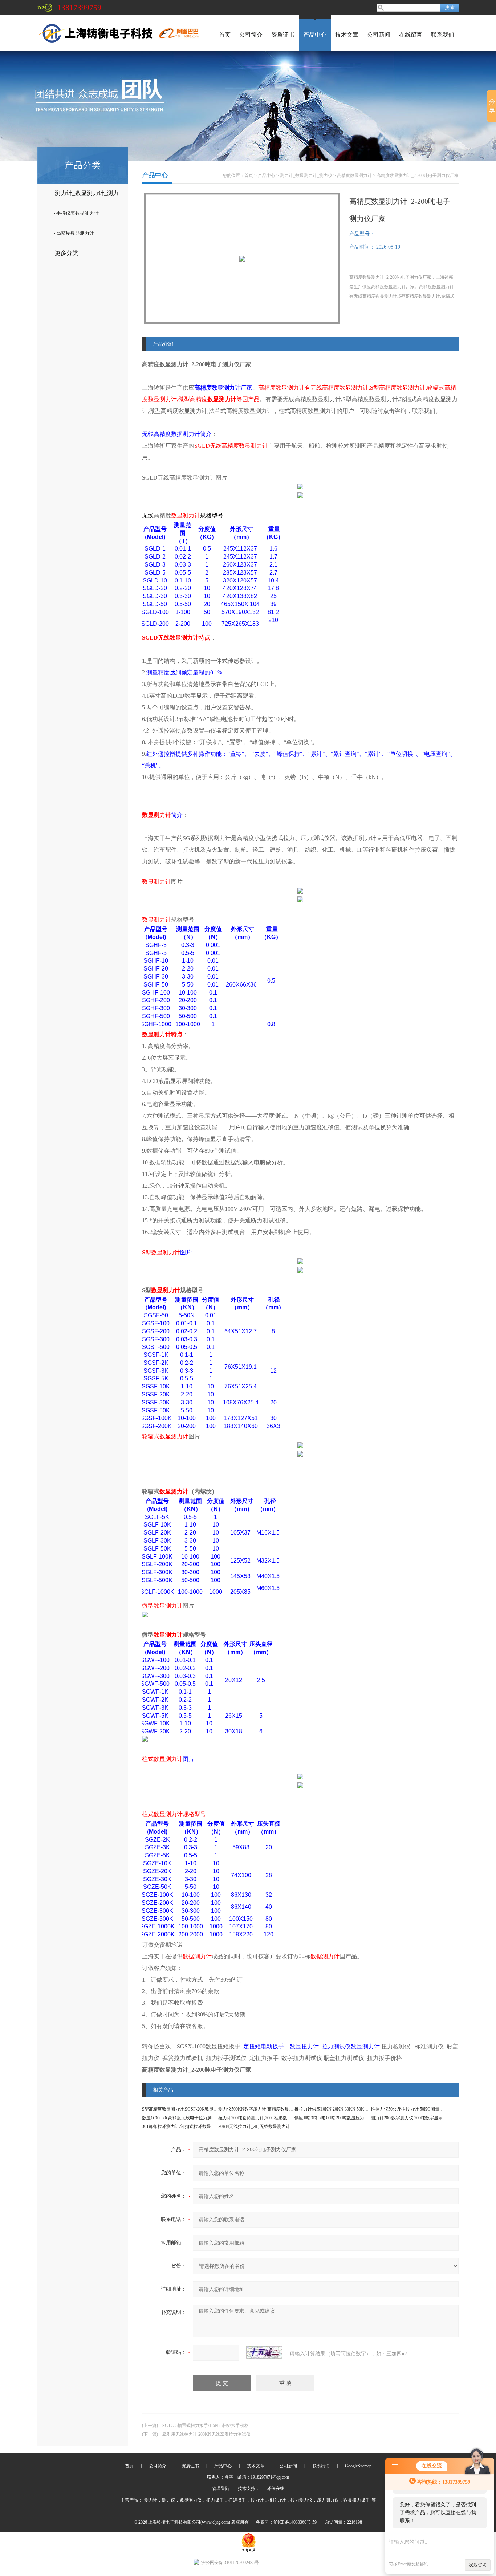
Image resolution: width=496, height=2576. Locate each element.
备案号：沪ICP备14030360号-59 (286, 2522)
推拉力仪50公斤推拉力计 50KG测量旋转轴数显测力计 (422, 2109)
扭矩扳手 (237, 2500)
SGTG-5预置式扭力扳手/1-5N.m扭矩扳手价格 (206, 2426)
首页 (225, 35)
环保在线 (276, 2488)
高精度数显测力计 (354, 176)
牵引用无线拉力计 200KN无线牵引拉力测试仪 (206, 2434)
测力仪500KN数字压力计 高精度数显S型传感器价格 (268, 2109)
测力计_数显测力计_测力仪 (306, 176)
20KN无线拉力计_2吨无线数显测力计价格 (259, 2126)
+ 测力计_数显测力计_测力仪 (84, 196)
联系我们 (443, 35)
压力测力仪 (328, 2500)
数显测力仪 (191, 2500)
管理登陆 (221, 2488)
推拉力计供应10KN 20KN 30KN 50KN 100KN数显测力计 (349, 2109)
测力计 (151, 2500)
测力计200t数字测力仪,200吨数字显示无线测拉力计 (420, 2118)
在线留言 (411, 35)
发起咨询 (478, 2565)
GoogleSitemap (358, 2466)
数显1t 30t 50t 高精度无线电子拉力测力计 (181, 2118)
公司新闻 (379, 35)
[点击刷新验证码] (264, 2353)
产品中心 (315, 35)
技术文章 (347, 35)
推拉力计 (277, 2500)
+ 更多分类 (64, 253)
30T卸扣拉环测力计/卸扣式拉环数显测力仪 (183, 2126)
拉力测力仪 (301, 2500)
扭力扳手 (215, 2500)
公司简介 (251, 35)
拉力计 (257, 2500)
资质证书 (283, 35)
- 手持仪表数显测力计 (76, 213)
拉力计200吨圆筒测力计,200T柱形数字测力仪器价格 (268, 2118)
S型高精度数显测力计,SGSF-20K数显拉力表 (184, 2109)
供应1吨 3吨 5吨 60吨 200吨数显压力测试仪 (336, 2118)
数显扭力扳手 (357, 2500)
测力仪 (168, 2500)
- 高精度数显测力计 (74, 233)
